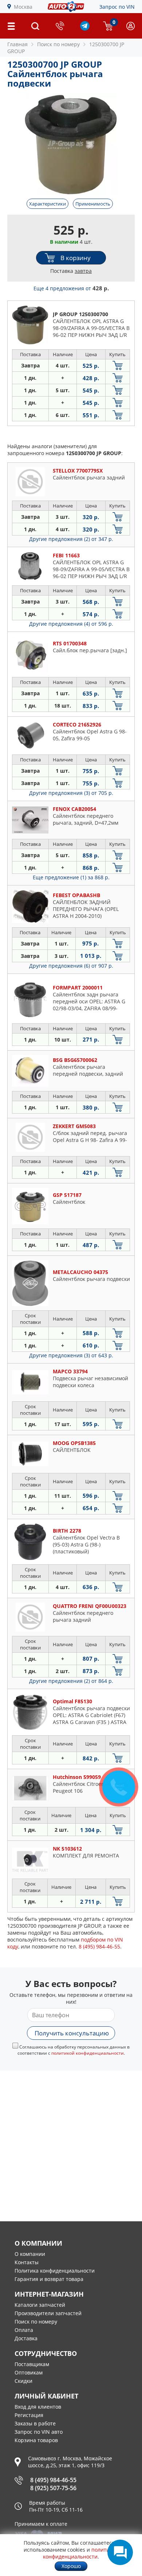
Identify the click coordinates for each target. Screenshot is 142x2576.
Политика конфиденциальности (55, 2271)
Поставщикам (32, 2364)
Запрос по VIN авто (39, 2432)
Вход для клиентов (38, 2407)
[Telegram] (85, 29)
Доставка (26, 2338)
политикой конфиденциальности (88, 2053)
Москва (23, 7)
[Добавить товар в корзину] (118, 365)
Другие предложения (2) (71, 539)
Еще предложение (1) (71, 877)
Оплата (24, 2330)
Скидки (23, 2381)
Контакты (27, 2262)
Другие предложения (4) (71, 624)
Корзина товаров (36, 2440)
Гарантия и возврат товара (49, 2279)
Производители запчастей (48, 2313)
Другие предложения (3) (71, 793)
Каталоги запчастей (40, 2305)
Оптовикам (29, 2372)
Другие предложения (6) (71, 966)
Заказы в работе (35, 2423)
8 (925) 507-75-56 (53, 2488)
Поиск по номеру (36, 2322)
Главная (17, 44)
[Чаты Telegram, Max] (120, 2552)
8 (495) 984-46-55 (53, 2480)
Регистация (29, 2415)
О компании (30, 2254)
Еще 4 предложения (71, 288)
